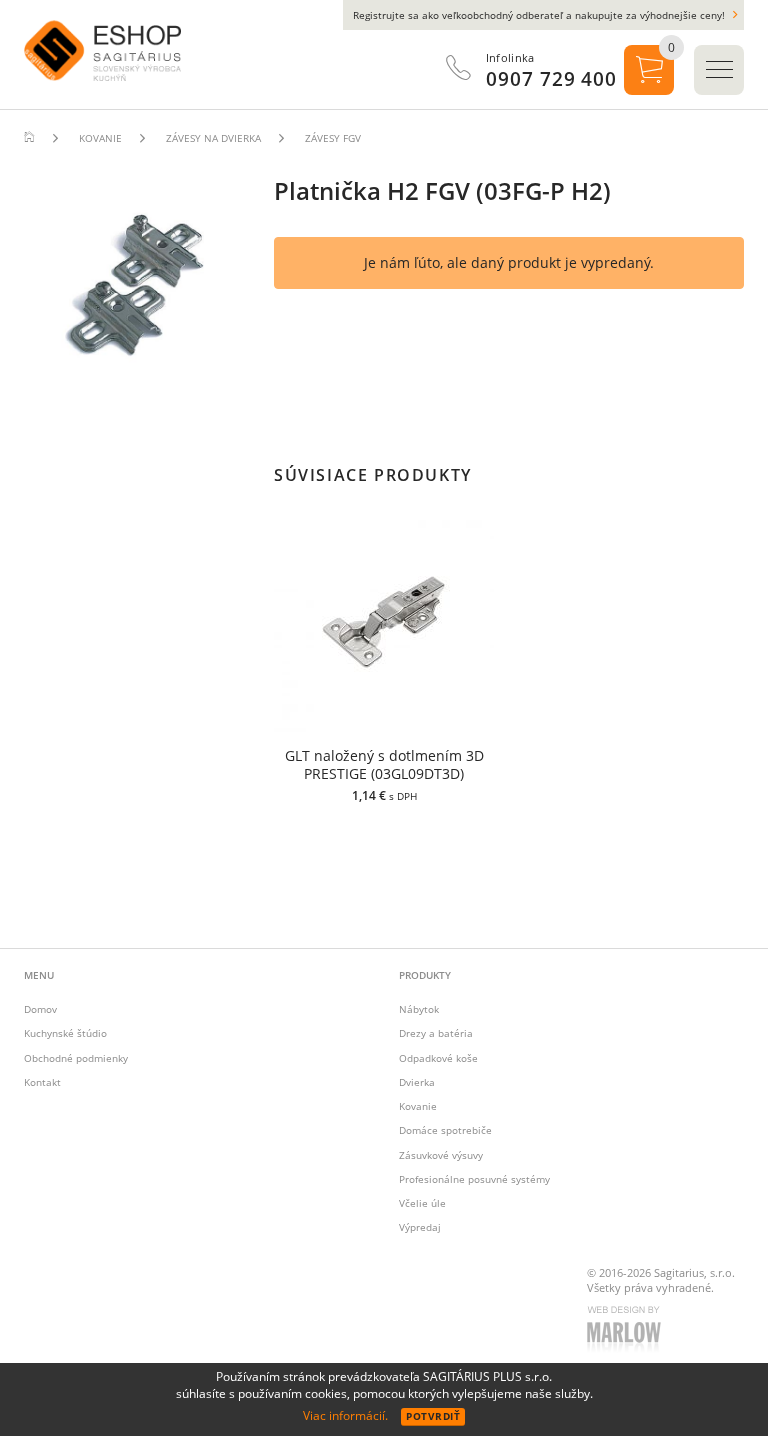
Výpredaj (420, 1227)
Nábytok (419, 1009)
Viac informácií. (345, 1415)
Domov (40, 1009)
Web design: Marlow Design (627, 1331)
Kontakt (42, 1082)
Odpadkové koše (438, 1058)
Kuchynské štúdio (65, 1033)
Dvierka (417, 1082)
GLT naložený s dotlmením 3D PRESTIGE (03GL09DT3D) (384, 765)
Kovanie (418, 1106)
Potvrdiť (433, 1416)
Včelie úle (422, 1203)
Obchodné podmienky (76, 1058)
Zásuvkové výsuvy (441, 1155)
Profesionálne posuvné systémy (474, 1179)
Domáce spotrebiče (445, 1130)
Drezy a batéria (436, 1033)
